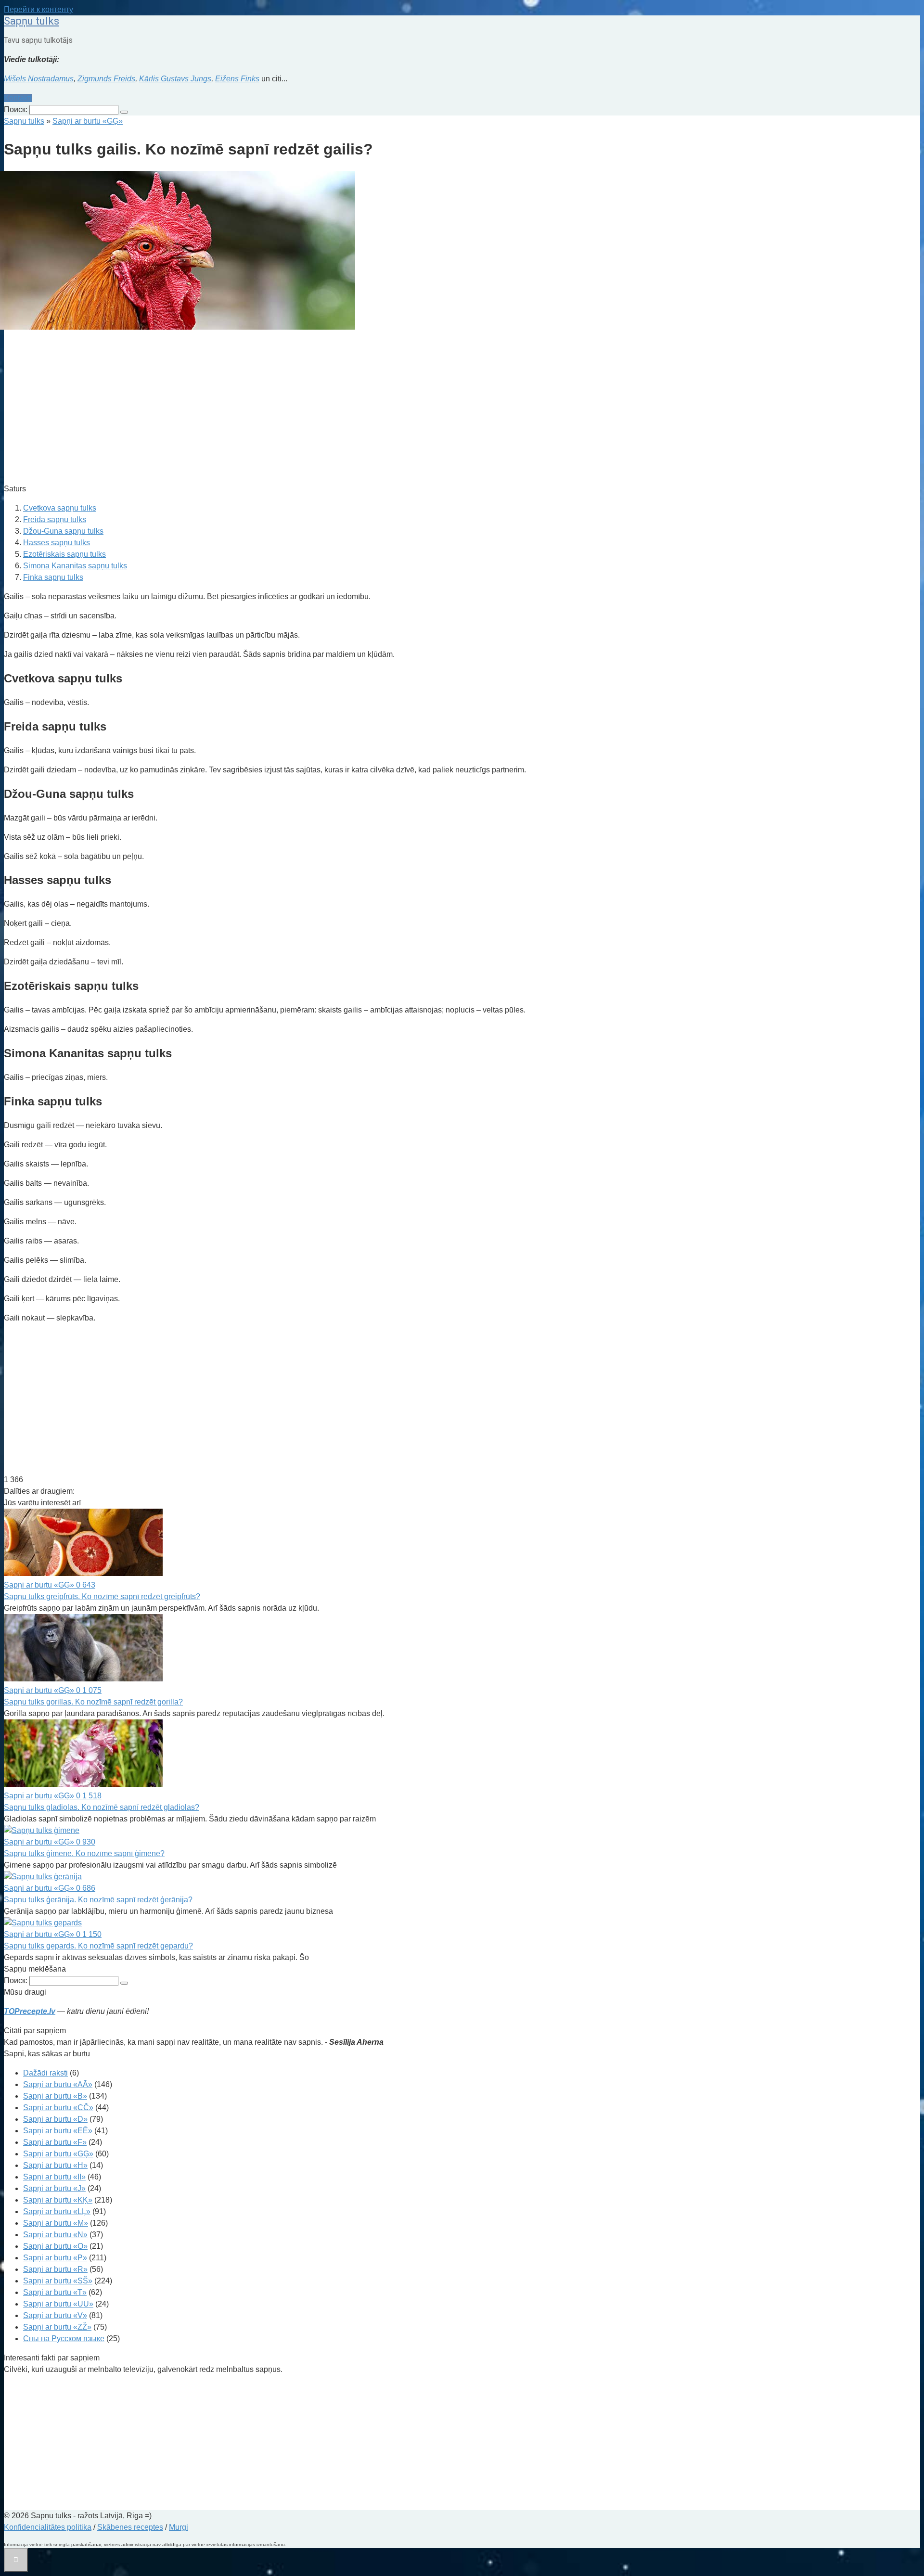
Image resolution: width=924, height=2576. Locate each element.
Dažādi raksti (45, 2073)
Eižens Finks (237, 79)
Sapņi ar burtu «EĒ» (58, 2131)
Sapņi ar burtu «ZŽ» (57, 2327)
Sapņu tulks (32, 21)
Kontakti (18, 98)
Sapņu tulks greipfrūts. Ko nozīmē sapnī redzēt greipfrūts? (102, 1596)
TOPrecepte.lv (30, 2011)
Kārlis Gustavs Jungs (175, 79)
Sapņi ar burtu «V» (55, 2315)
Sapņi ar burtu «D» (55, 2119)
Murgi (179, 2527)
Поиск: (17, 109)
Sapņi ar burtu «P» (55, 2258)
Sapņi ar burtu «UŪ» (58, 2304)
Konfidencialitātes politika (48, 2527)
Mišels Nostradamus (39, 79)
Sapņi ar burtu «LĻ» (57, 2211)
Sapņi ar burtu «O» (55, 2246)
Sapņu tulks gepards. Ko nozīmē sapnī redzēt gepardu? (98, 1946)
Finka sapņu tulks (53, 577)
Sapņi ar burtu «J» (54, 2188)
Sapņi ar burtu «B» (55, 2096)
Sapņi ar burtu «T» (55, 2292)
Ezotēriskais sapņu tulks (64, 554)
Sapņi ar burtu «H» (55, 2165)
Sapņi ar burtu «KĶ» (58, 2200)
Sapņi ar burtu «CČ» (58, 2108)
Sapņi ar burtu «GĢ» (58, 2154)
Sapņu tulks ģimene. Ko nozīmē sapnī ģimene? (84, 1853)
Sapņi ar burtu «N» (55, 2235)
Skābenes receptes (130, 2527)
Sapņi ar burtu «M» (56, 2223)
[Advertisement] (293, 408)
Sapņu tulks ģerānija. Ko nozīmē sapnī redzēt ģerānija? (98, 1900)
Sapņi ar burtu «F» (55, 2142)
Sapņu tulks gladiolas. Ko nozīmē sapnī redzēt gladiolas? (102, 1807)
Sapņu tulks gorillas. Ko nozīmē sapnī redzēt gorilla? (93, 1702)
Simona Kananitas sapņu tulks (75, 566)
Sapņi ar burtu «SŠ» (58, 2281)
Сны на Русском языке (64, 2339)
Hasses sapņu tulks (57, 543)
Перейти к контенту (38, 9)
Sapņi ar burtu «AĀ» (58, 2084)
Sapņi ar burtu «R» (55, 2269)
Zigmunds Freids (106, 79)
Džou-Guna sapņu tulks (63, 531)
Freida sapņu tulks (55, 519)
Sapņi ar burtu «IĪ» (54, 2177)
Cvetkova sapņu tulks (60, 508)
